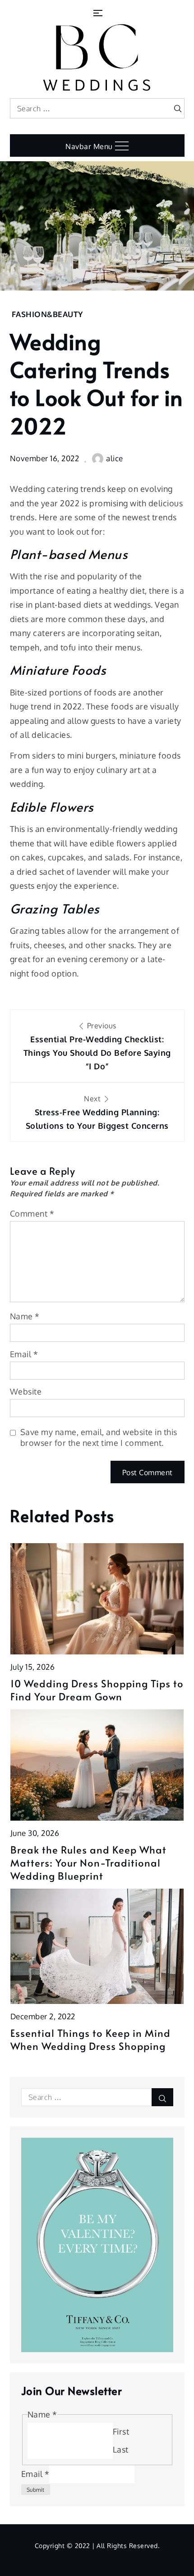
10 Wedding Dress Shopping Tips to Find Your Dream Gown (97, 1690)
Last (121, 2449)
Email (24, 1354)
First (121, 2431)
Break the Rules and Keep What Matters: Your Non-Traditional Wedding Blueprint (88, 1863)
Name (25, 1316)
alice (115, 458)
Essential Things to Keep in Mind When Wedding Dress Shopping (90, 2039)
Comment (32, 1213)
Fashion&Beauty (47, 314)
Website (26, 1391)
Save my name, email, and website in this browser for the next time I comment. (99, 1437)
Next (97, 1112)
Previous (97, 1046)
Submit (36, 2490)
